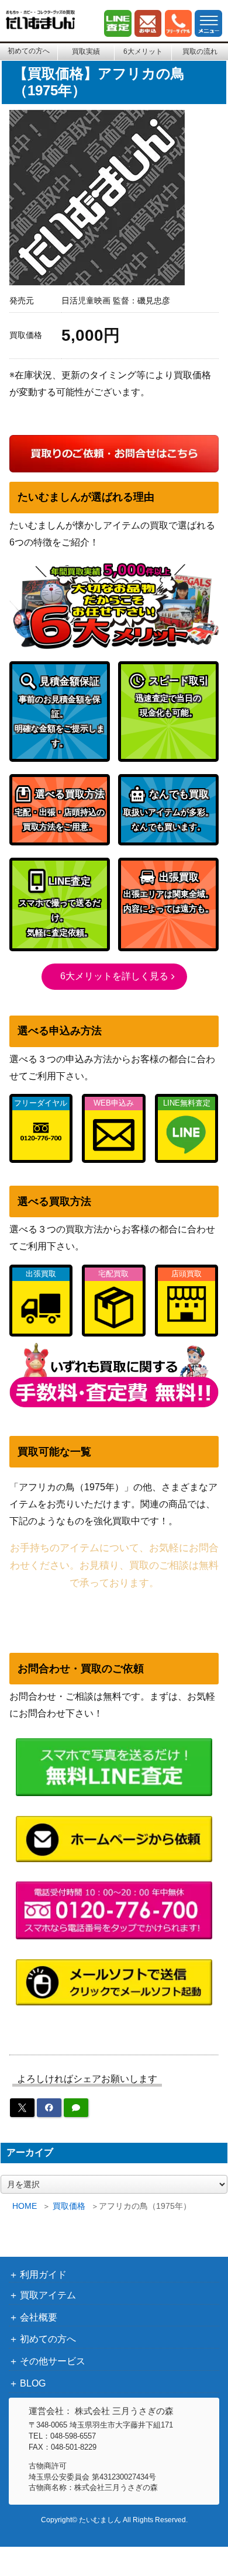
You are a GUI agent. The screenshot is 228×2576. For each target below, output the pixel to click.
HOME (25, 2206)
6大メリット (143, 51)
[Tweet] (22, 2108)
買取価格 (69, 2206)
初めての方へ (29, 51)
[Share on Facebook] (49, 2108)
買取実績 (86, 51)
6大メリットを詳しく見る (114, 976)
